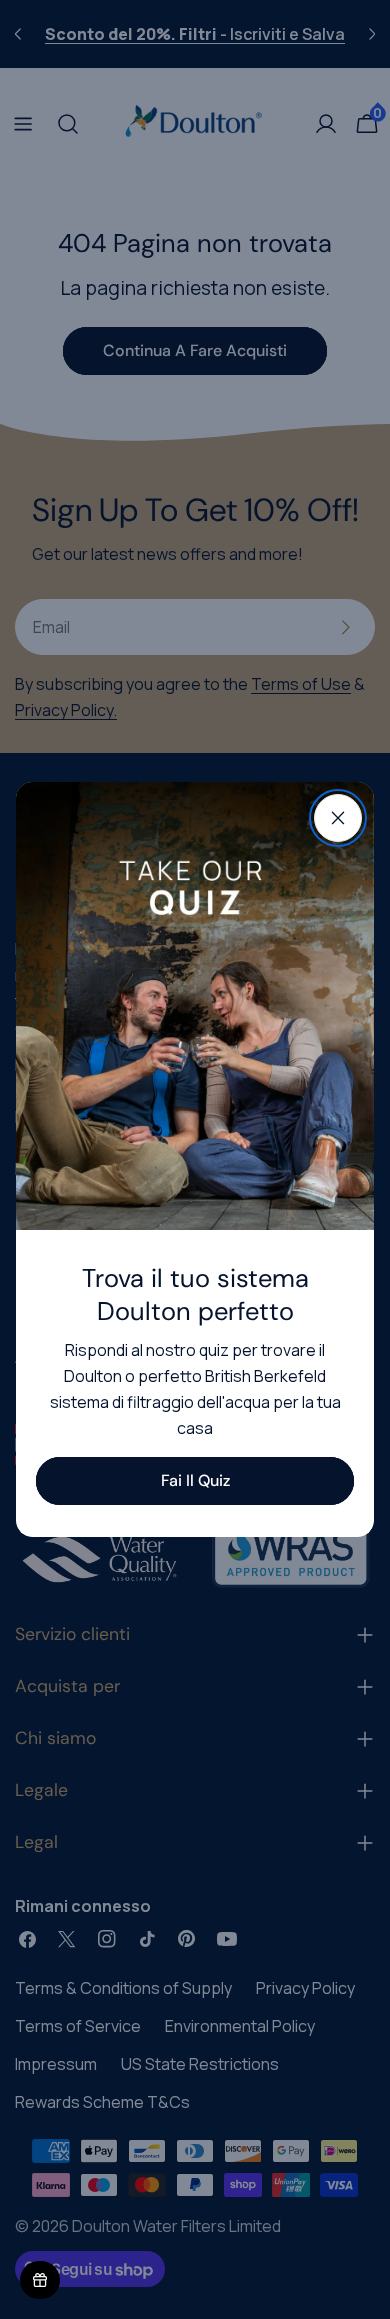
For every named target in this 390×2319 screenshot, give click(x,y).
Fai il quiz (195, 1480)
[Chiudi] (338, 818)
